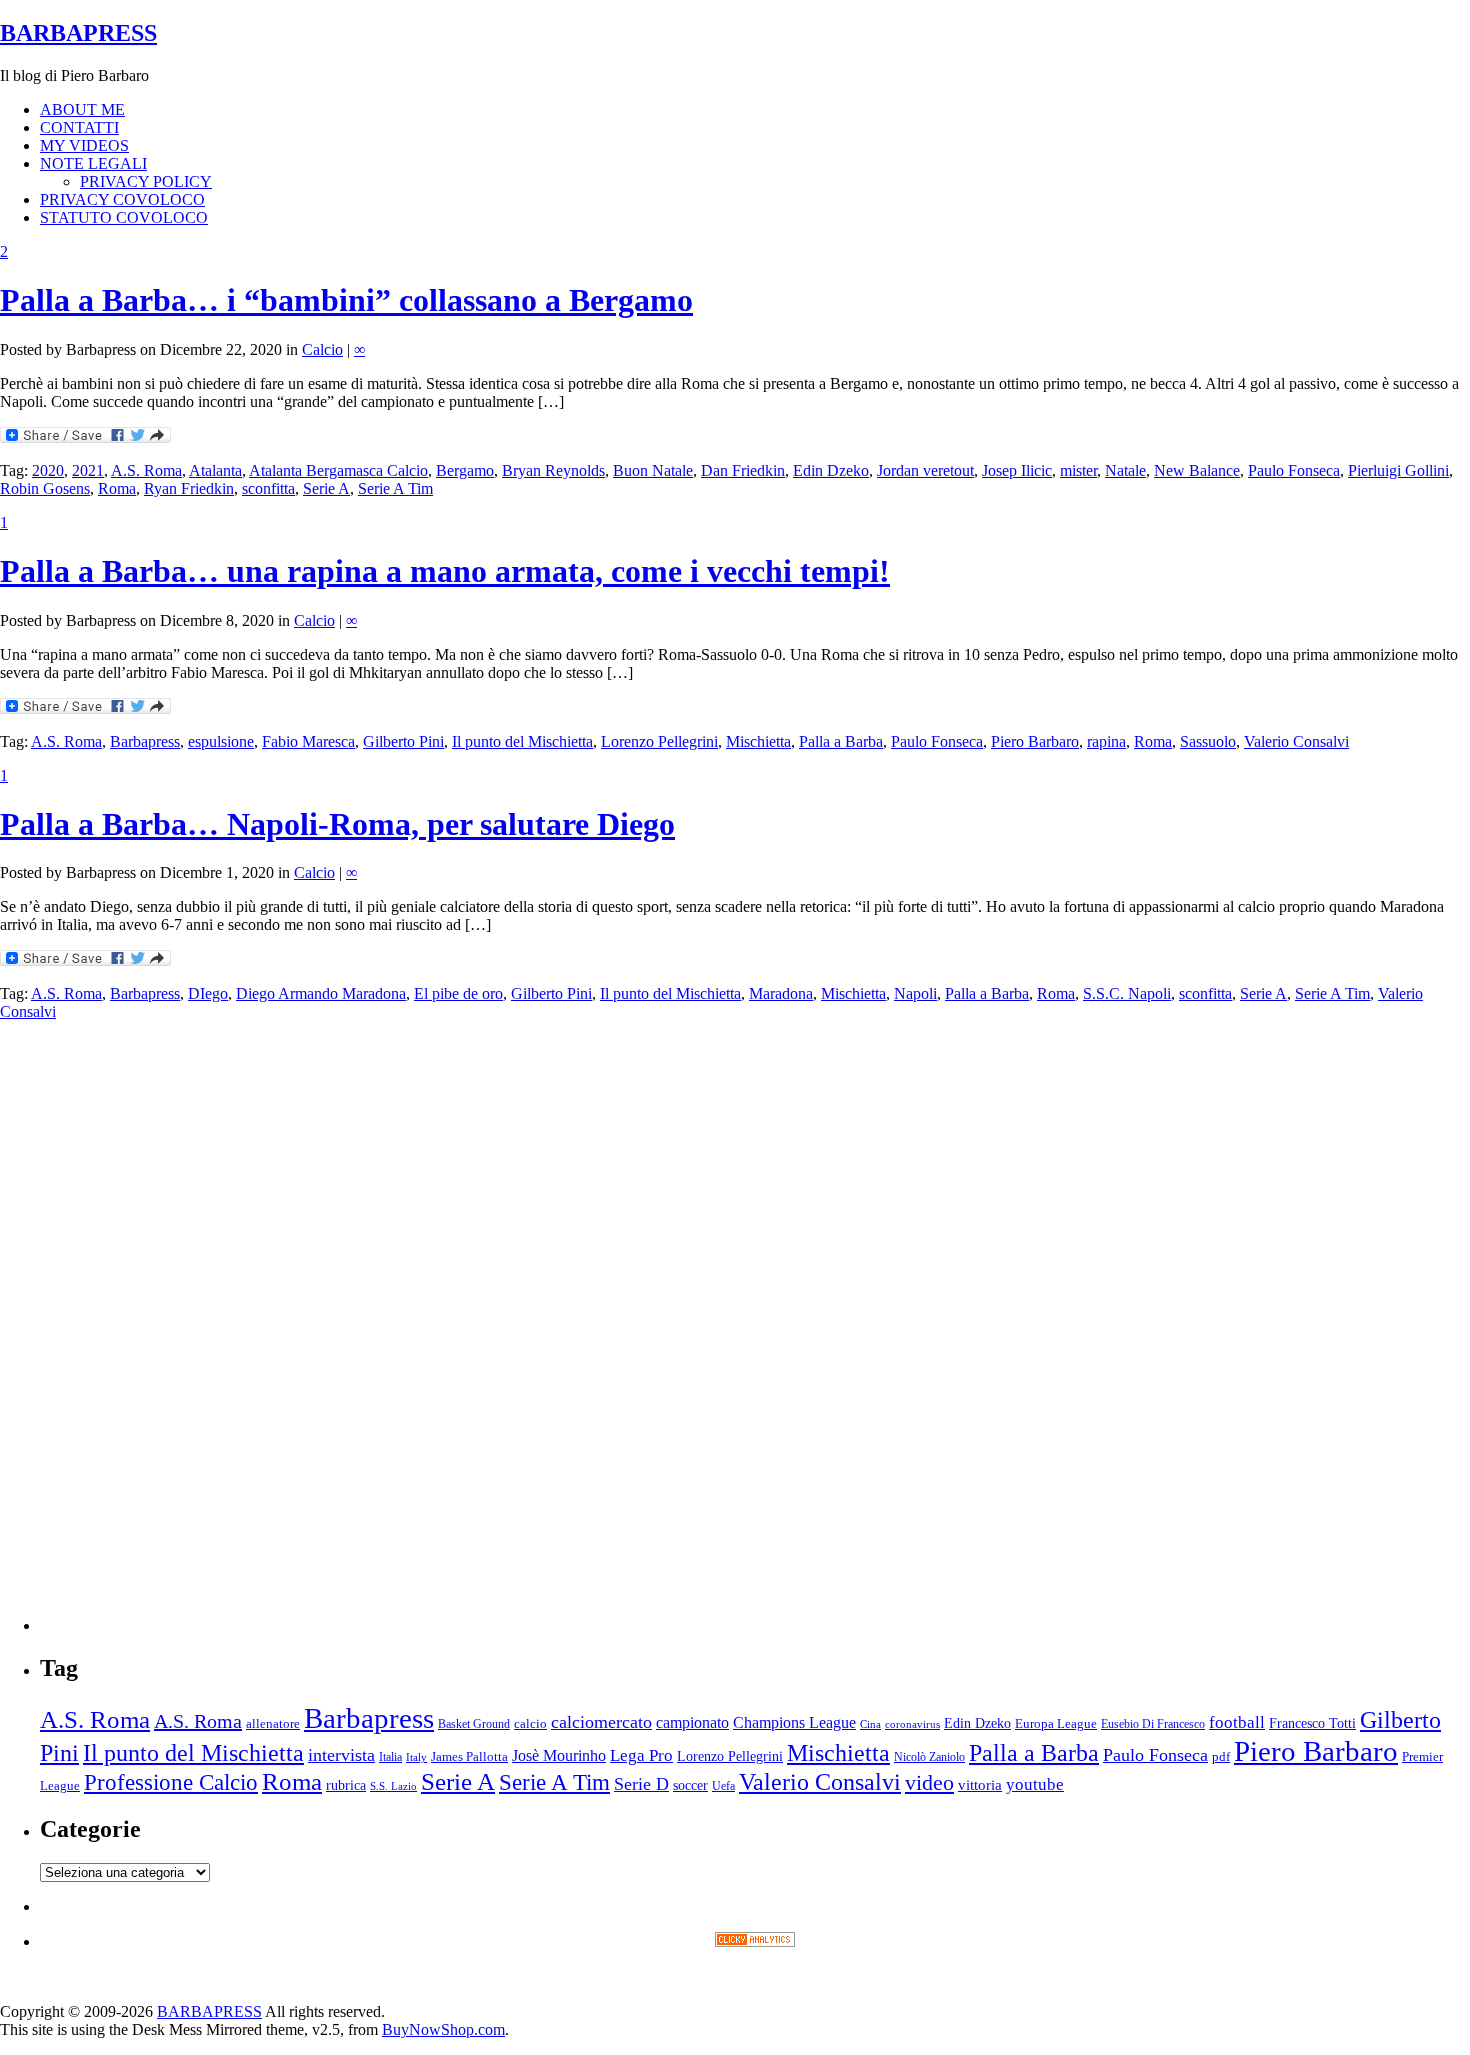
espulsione (221, 741)
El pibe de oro (458, 993)
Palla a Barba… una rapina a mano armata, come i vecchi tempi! (445, 571)
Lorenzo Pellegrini (659, 741)
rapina (1106, 741)
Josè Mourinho (559, 1755)
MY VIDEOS (84, 145)
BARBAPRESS (78, 33)
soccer (690, 1785)
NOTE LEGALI (93, 163)
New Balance (1197, 470)
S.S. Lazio (393, 1786)
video (929, 1782)
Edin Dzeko (831, 470)
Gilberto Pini (403, 741)
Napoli (915, 993)
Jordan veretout (925, 470)
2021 (88, 470)
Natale (1125, 470)
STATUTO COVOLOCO (124, 217)
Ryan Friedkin (189, 488)
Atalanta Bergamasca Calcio (338, 470)
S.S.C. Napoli (1127, 993)
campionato (692, 1723)
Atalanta (215, 470)
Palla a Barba (841, 741)
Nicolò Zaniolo (929, 1757)
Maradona (781, 993)
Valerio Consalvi (1296, 741)
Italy (416, 1757)
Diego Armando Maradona (321, 993)
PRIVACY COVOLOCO (122, 199)
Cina (870, 1724)
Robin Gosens (45, 488)
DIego (208, 993)
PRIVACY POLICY (146, 181)
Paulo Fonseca (1294, 470)
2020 (48, 470)
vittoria (980, 1785)
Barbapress (145, 741)
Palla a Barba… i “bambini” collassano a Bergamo (346, 300)
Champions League (794, 1722)
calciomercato (601, 1722)
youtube (1035, 1784)
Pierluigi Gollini (1398, 470)
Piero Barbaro (1035, 741)
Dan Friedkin (743, 470)
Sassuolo (1208, 741)
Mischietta (758, 741)
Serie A (326, 488)
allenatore (273, 1723)
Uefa (723, 1786)
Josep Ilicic (1017, 470)
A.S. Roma (146, 470)
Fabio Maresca (308, 741)
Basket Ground (474, 1724)
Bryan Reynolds (553, 470)
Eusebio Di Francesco (1153, 1724)
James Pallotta (469, 1756)
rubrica (346, 1785)
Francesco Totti (1312, 1723)
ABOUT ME (82, 109)
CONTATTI (79, 127)
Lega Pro (641, 1755)
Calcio (322, 349)
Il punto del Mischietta (522, 741)
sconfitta (268, 488)
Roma (117, 488)
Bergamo (465, 470)
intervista (341, 1755)
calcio (530, 1723)
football (1237, 1722)
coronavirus (912, 1724)
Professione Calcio (171, 1782)
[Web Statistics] (755, 1941)
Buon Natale (653, 470)
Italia (390, 1757)
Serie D (641, 1784)
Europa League (1056, 1723)
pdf (1221, 1756)
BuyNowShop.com (443, 2029)
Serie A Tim (395, 488)
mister (1078, 470)
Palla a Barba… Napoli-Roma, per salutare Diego (337, 824)
